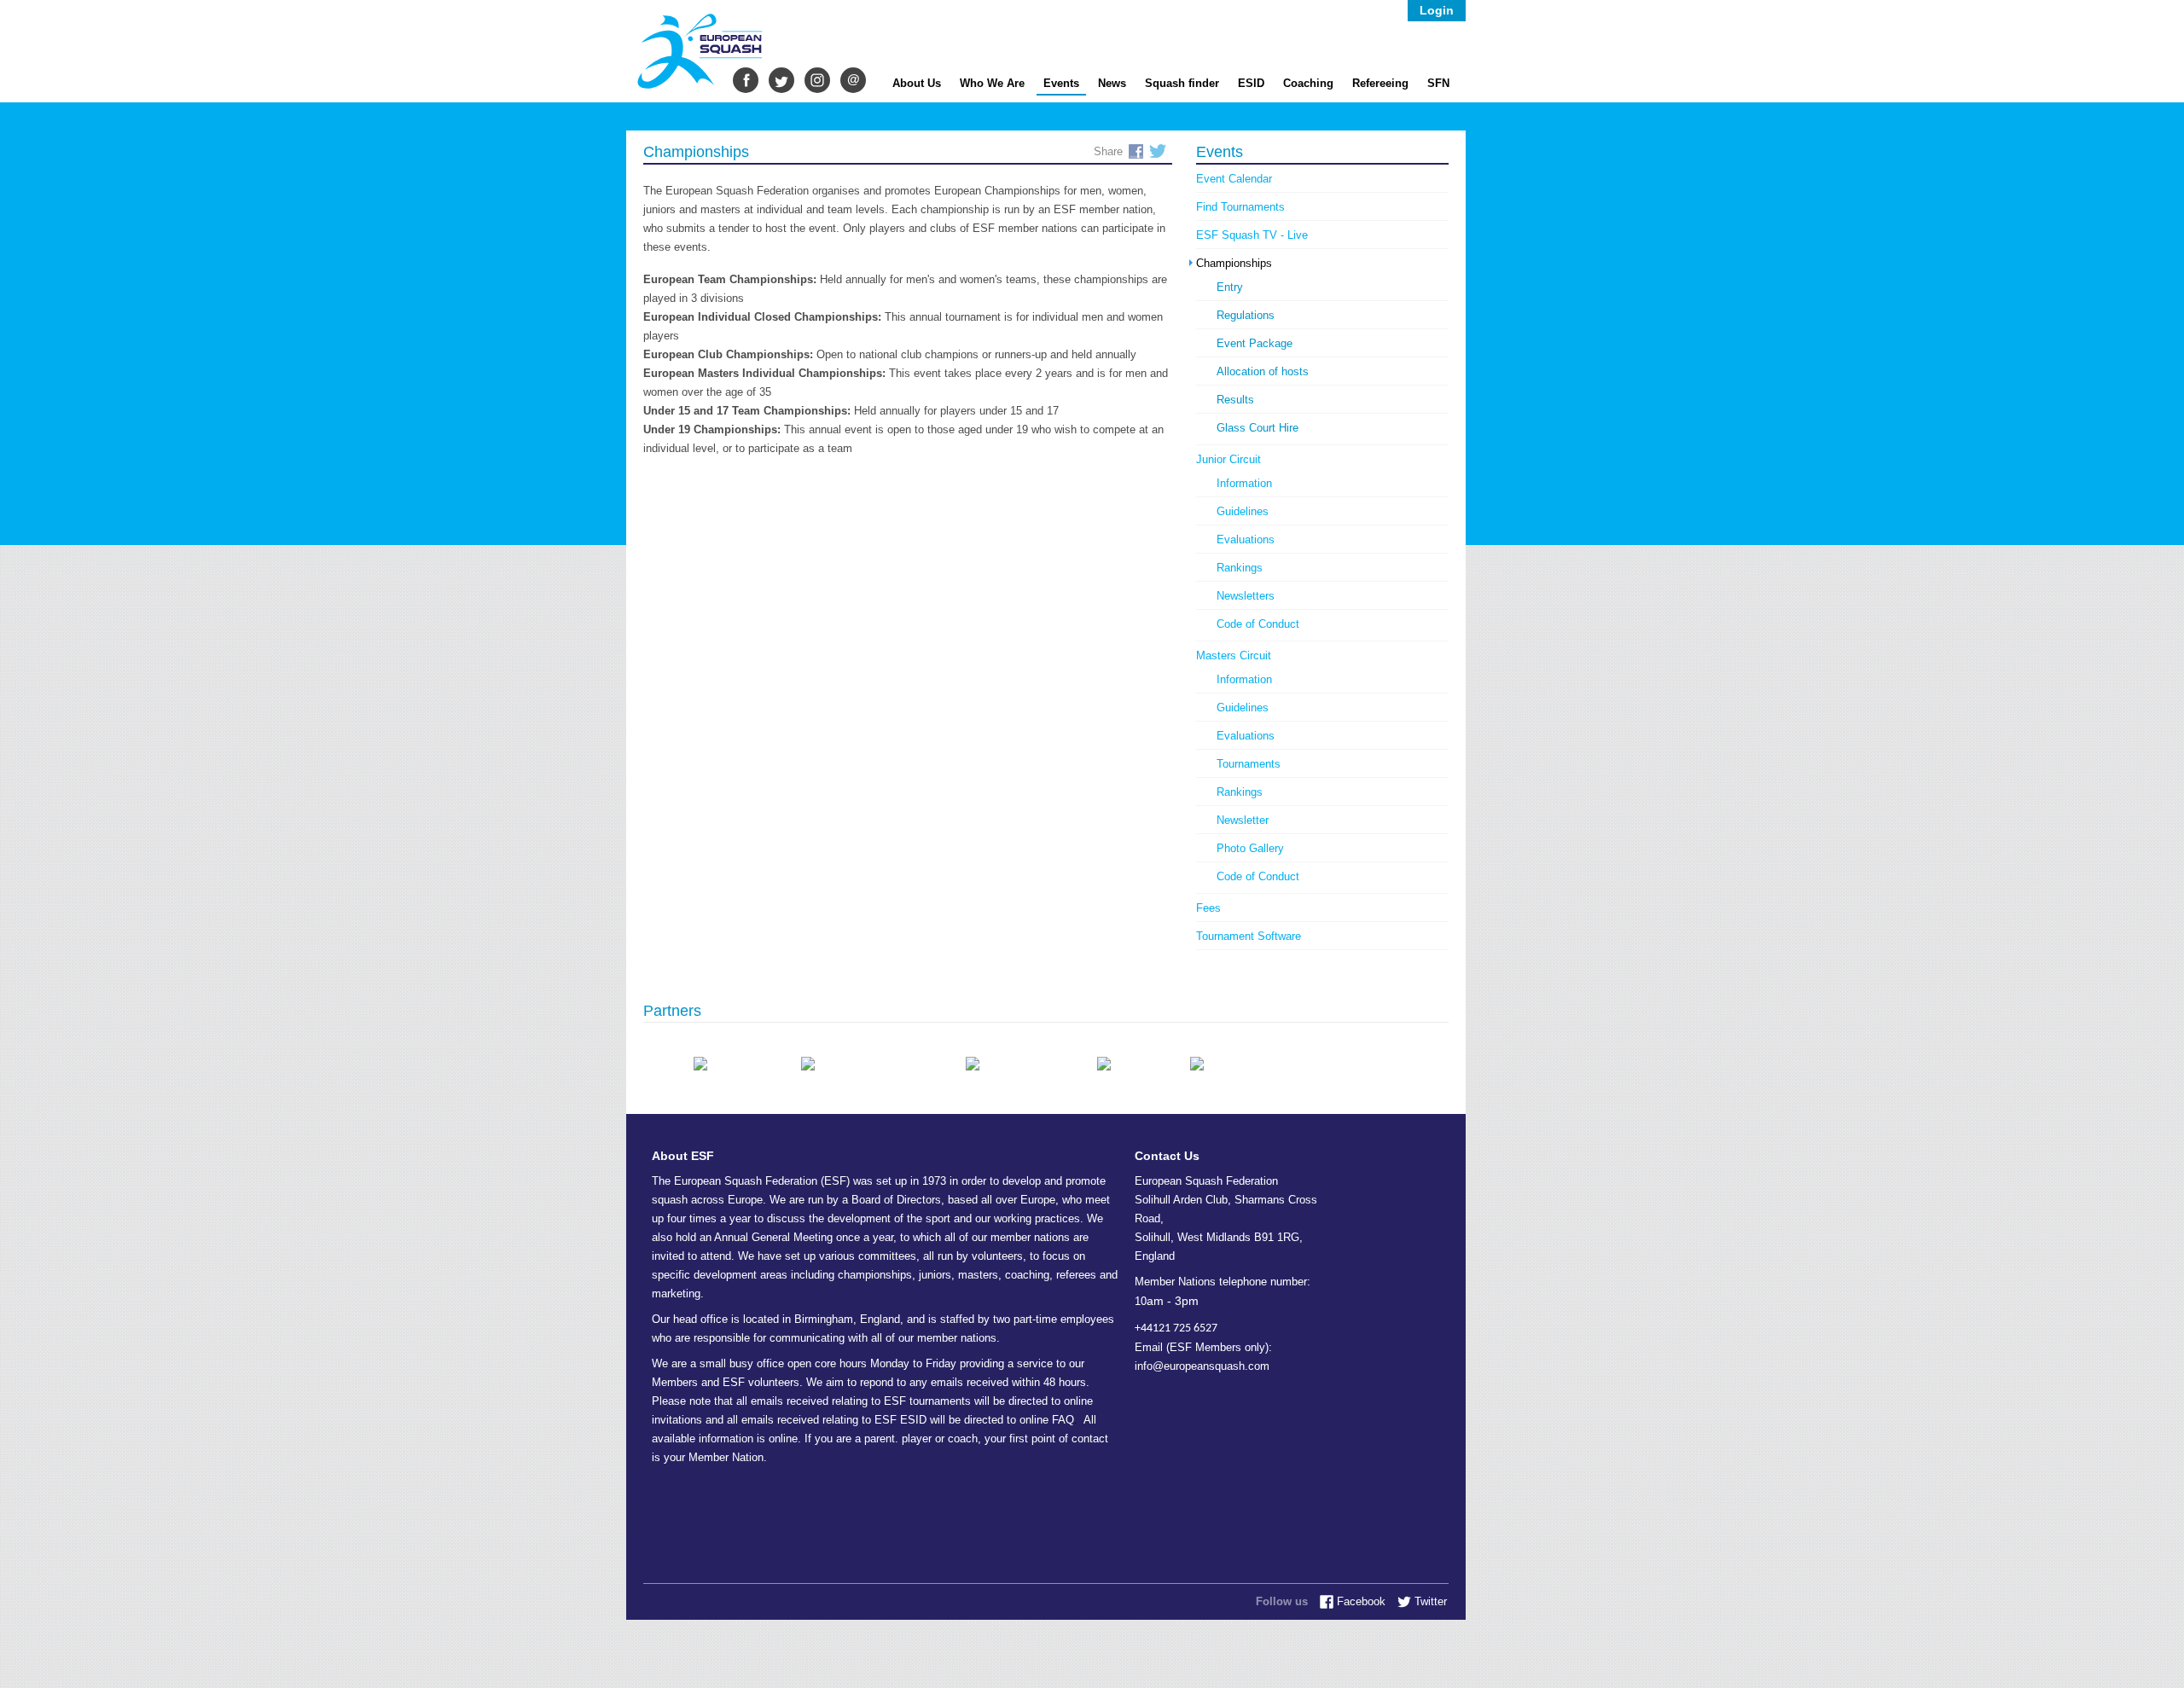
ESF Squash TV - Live (1252, 235)
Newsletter (1243, 820)
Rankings (1240, 568)
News (1112, 79)
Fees (1208, 908)
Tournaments (1249, 764)
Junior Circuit (1228, 459)
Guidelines (1243, 511)
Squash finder (1182, 79)
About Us (917, 79)
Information (1244, 483)
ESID (1251, 79)
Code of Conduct (1258, 624)
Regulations (1246, 315)
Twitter (1158, 151)
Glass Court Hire (1258, 428)
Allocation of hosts (1263, 371)
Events (1061, 83)
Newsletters (1246, 596)
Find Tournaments (1240, 207)
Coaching (1308, 79)
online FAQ (1047, 1420)
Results (1235, 400)
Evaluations (1246, 539)
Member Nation (726, 1457)
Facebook (1136, 151)
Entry (1230, 287)
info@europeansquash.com (1202, 1366)
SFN (1438, 79)
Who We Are (992, 79)
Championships (1234, 263)
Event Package (1255, 343)
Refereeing (1380, 79)
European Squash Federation (703, 53)
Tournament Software (1249, 936)
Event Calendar (1234, 179)
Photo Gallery (1250, 848)
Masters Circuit (1234, 655)
